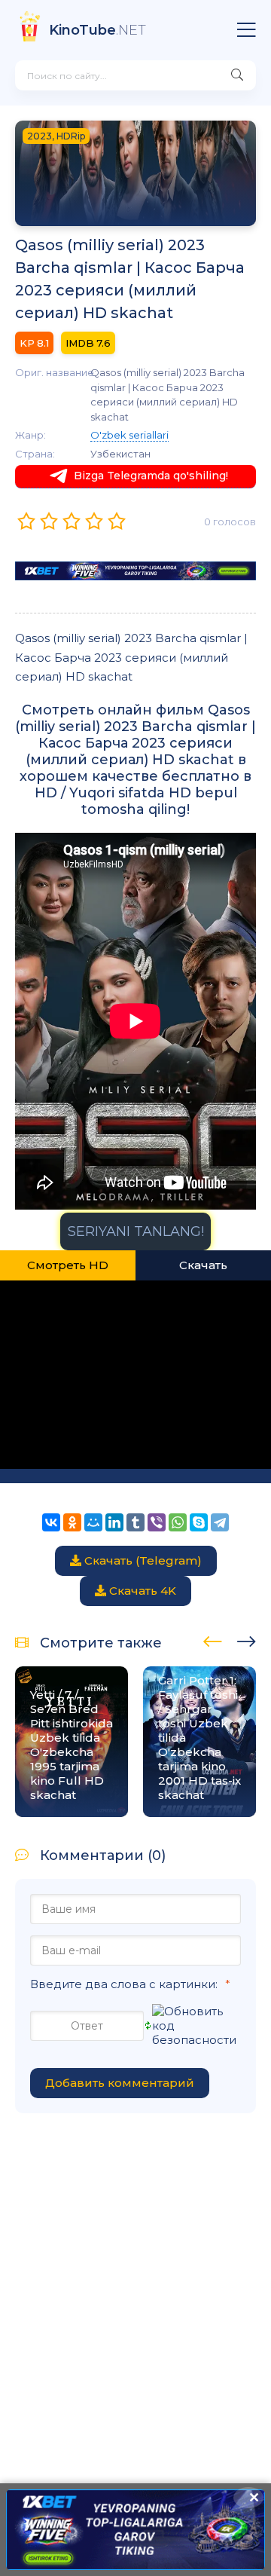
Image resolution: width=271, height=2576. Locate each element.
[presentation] (213, 1639)
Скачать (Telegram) (142, 1560)
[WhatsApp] (178, 1522)
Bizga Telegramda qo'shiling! (151, 476)
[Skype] (199, 1522)
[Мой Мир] (93, 1522)
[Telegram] (220, 1522)
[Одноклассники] (72, 1522)
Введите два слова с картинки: (124, 1984)
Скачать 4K (141, 1591)
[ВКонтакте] (51, 1522)
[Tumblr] (135, 1522)
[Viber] (157, 1522)
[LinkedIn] (114, 1522)
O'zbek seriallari (129, 435)
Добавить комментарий (120, 2083)
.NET (97, 30)
